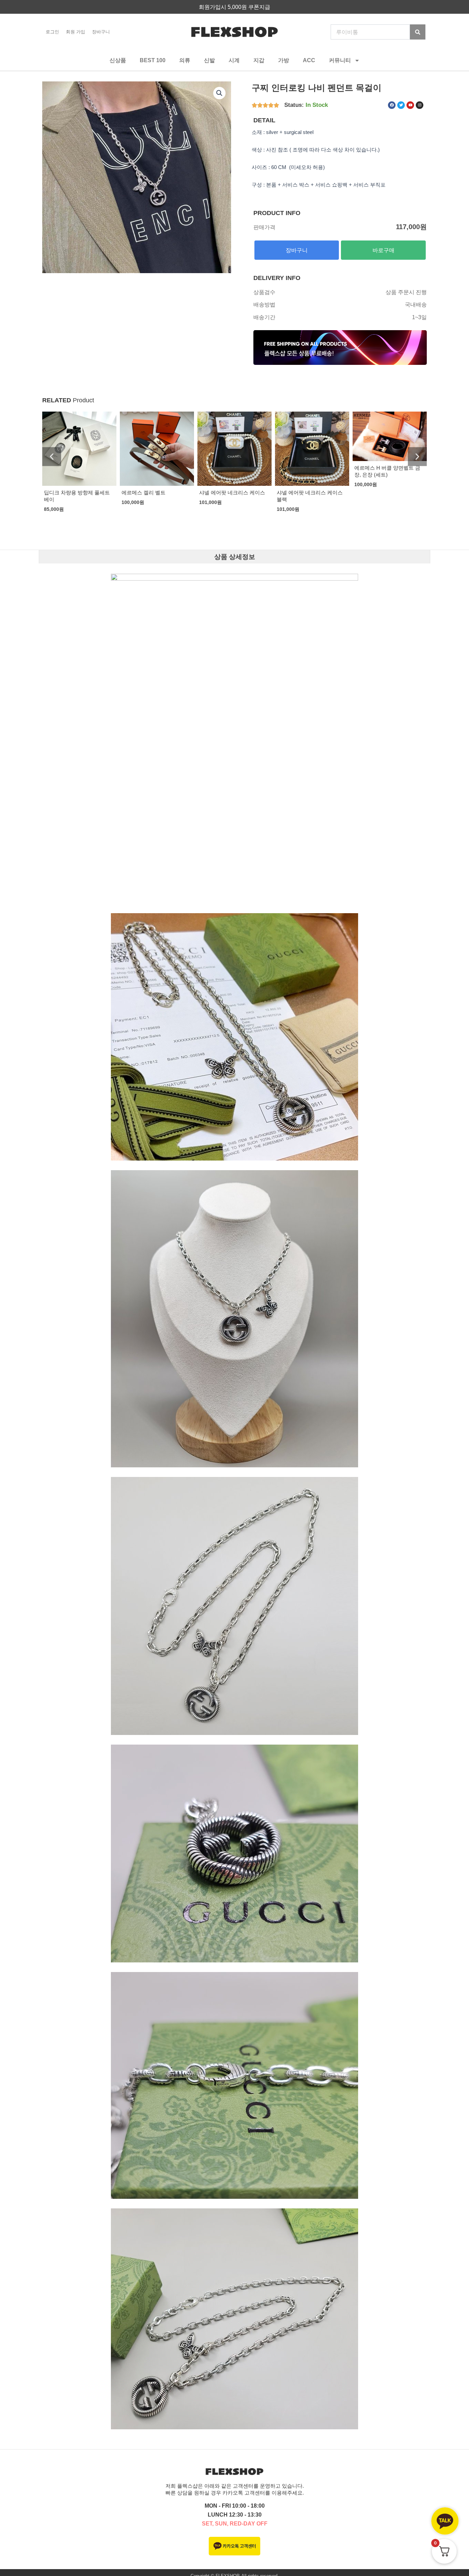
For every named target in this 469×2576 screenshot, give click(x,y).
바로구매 (384, 250)
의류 (185, 60)
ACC (309, 60)
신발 (209, 60)
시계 (234, 60)
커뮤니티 (340, 60)
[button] (219, 93)
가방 (284, 60)
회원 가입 (76, 32)
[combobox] (370, 32)
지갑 (259, 60)
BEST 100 (153, 60)
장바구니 (101, 32)
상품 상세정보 (235, 557)
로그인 (52, 32)
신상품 (118, 60)
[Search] (418, 32)
